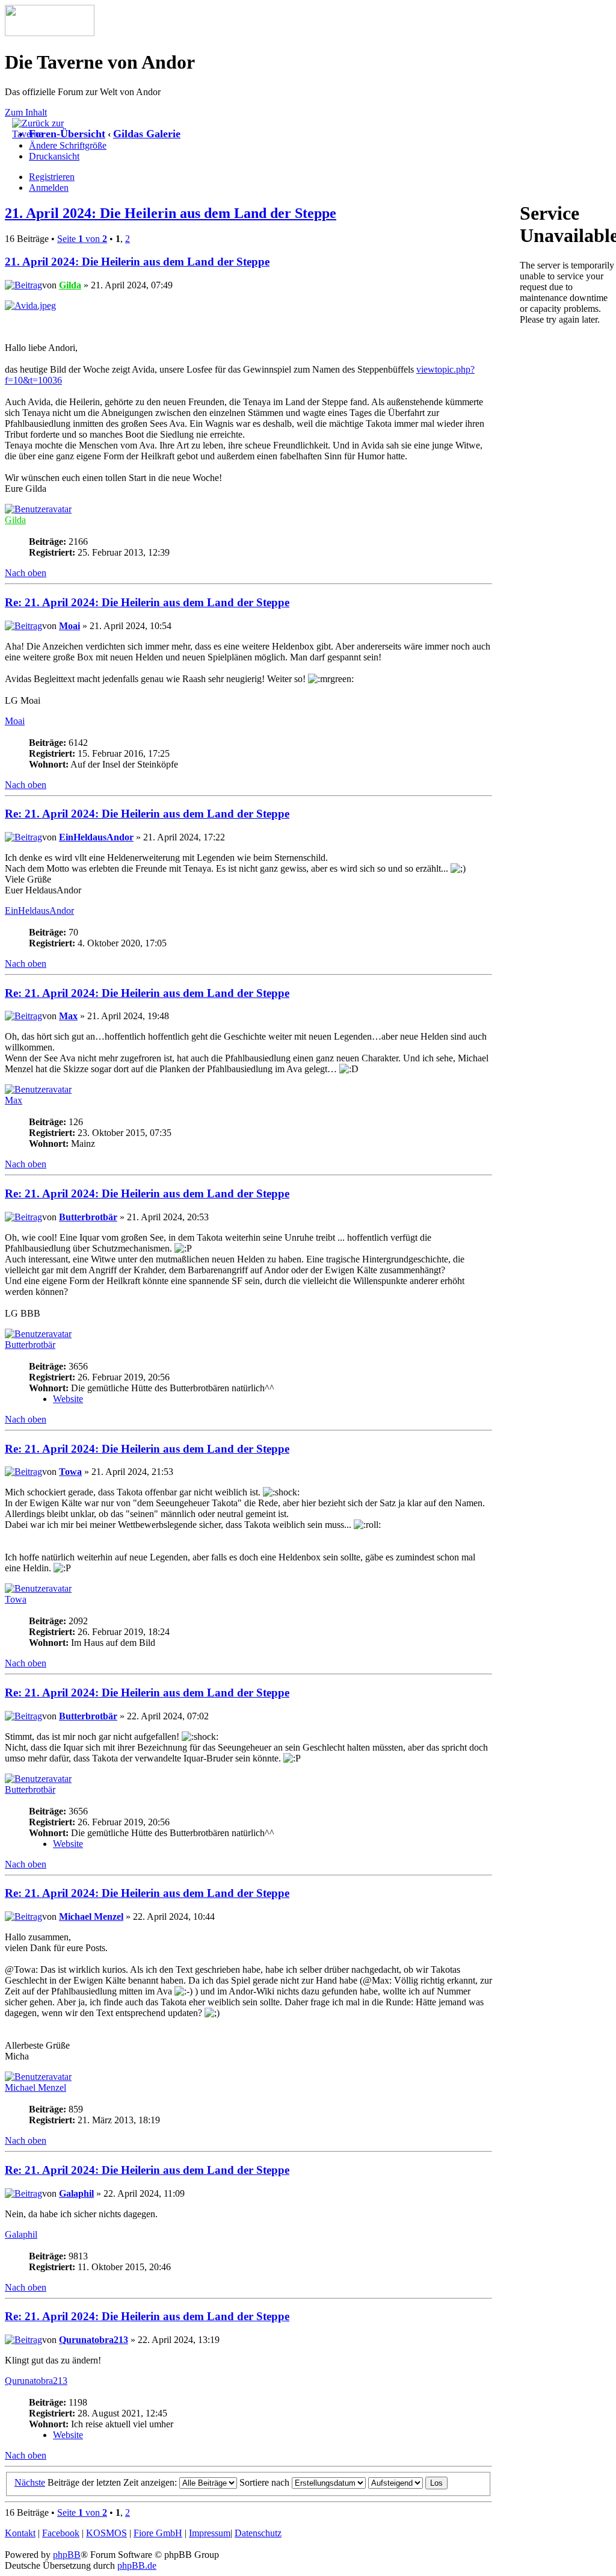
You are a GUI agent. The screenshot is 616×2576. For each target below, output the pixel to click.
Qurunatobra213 (94, 2340)
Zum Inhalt (26, 112)
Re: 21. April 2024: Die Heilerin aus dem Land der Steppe (147, 602)
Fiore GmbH (158, 2533)
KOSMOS (106, 2533)
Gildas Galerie (147, 134)
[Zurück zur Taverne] (42, 134)
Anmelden (49, 188)
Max (68, 1016)
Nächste (30, 2482)
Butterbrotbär (88, 1217)
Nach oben (26, 573)
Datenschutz (258, 2533)
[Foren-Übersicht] (50, 33)
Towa (70, 1472)
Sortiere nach (266, 2482)
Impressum (210, 2533)
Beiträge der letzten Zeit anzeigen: (113, 2482)
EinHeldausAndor (96, 837)
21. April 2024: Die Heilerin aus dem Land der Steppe (171, 213)
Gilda (70, 285)
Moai (69, 626)
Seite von (82, 239)
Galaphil (76, 2193)
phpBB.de (137, 2565)
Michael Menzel (91, 1916)
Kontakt (20, 2533)
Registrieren (52, 177)
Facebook (61, 2533)
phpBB (67, 2555)
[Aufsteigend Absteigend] (408, 2482)
